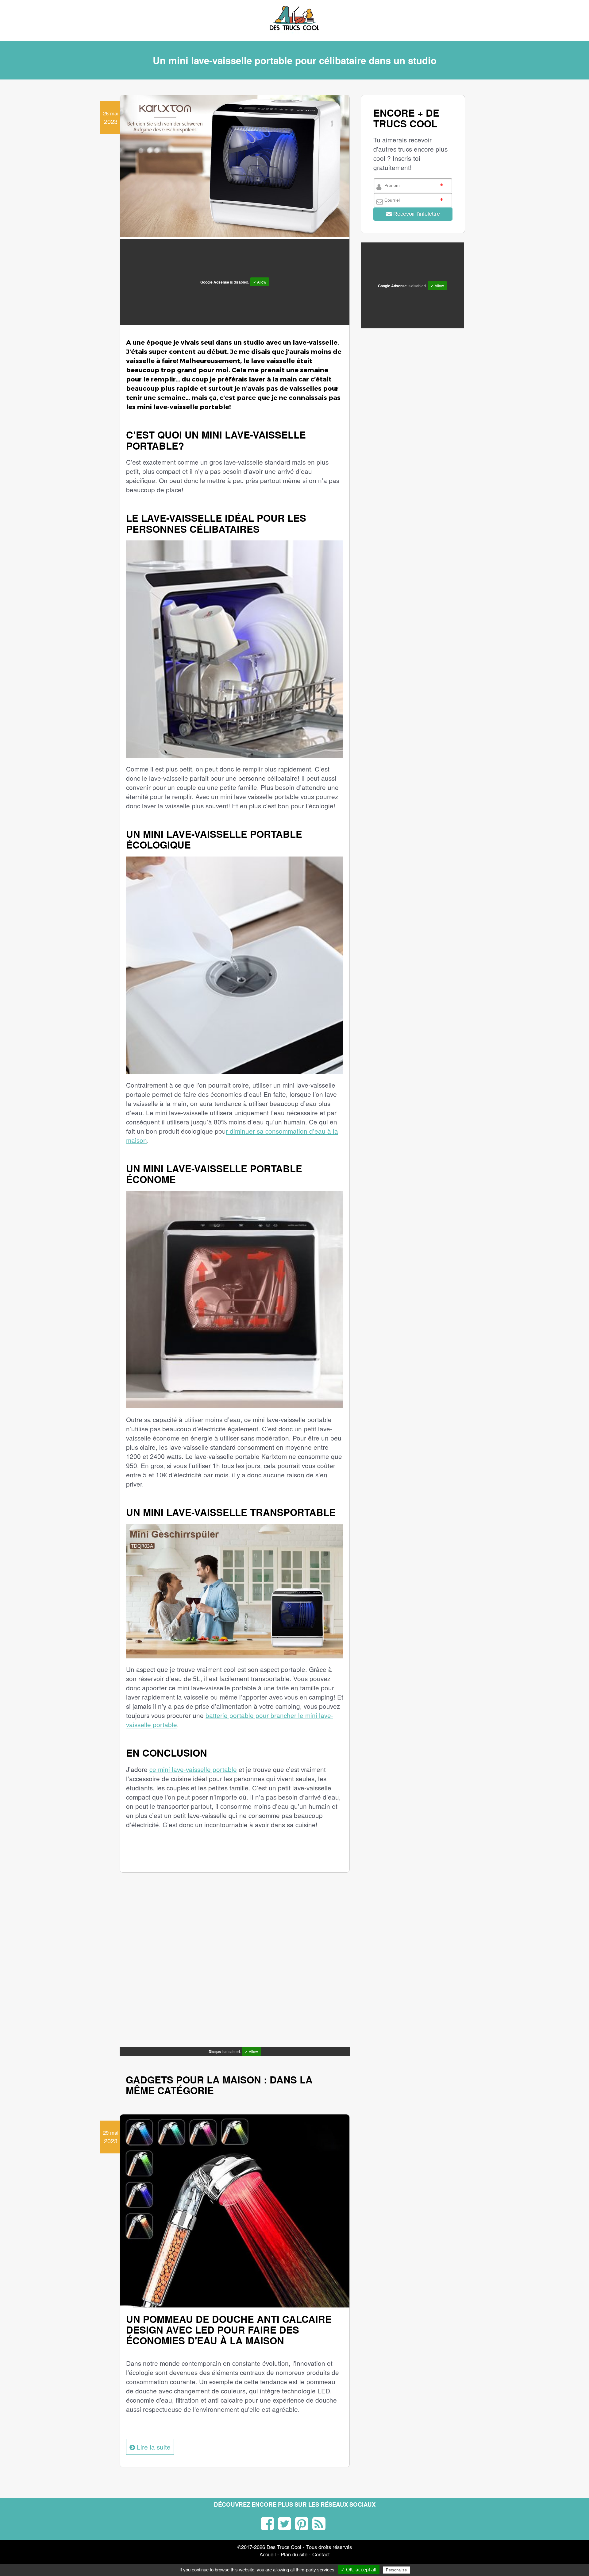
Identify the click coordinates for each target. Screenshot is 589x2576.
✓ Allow (260, 282)
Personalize (396, 2570)
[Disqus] (235, 1965)
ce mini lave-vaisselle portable (193, 1769)
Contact (321, 2554)
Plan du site (294, 2554)
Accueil (268, 2554)
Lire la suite (153, 2447)
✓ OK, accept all (359, 2570)
